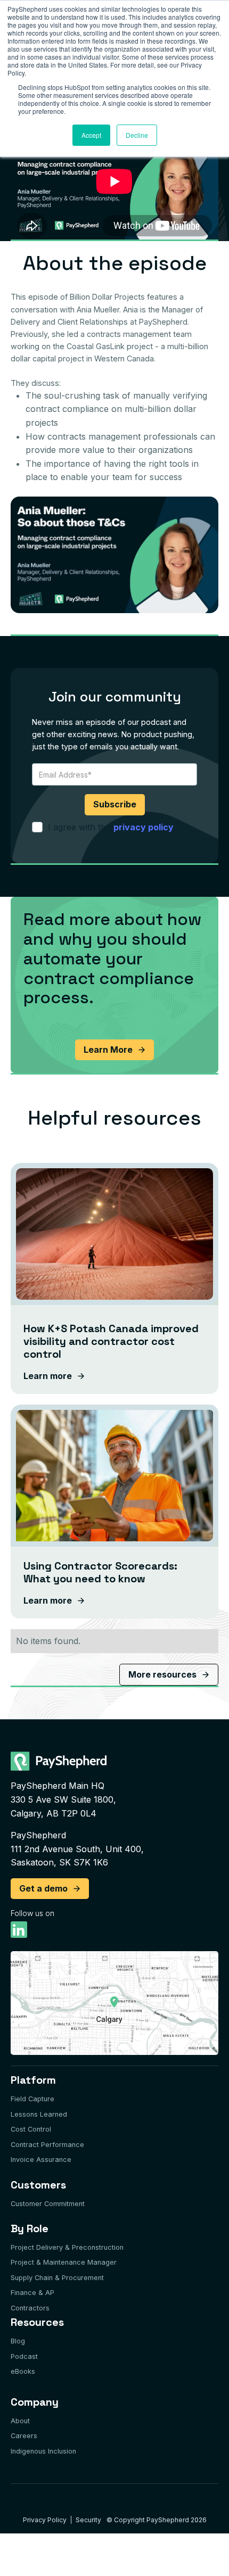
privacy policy (144, 827)
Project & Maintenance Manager (64, 2262)
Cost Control (31, 2129)
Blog (18, 2341)
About (20, 2421)
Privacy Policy (45, 2520)
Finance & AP (32, 2293)
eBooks (23, 2371)
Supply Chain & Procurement (57, 2278)
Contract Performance (47, 2145)
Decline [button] (137, 135)
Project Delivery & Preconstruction (67, 2247)
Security (88, 2520)
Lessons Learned (39, 2114)
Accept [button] (91, 135)
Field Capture (32, 2099)
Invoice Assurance (41, 2160)
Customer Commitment (48, 2204)
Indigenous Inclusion (43, 2451)
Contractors (30, 2308)
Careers (24, 2436)
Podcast (24, 2356)
